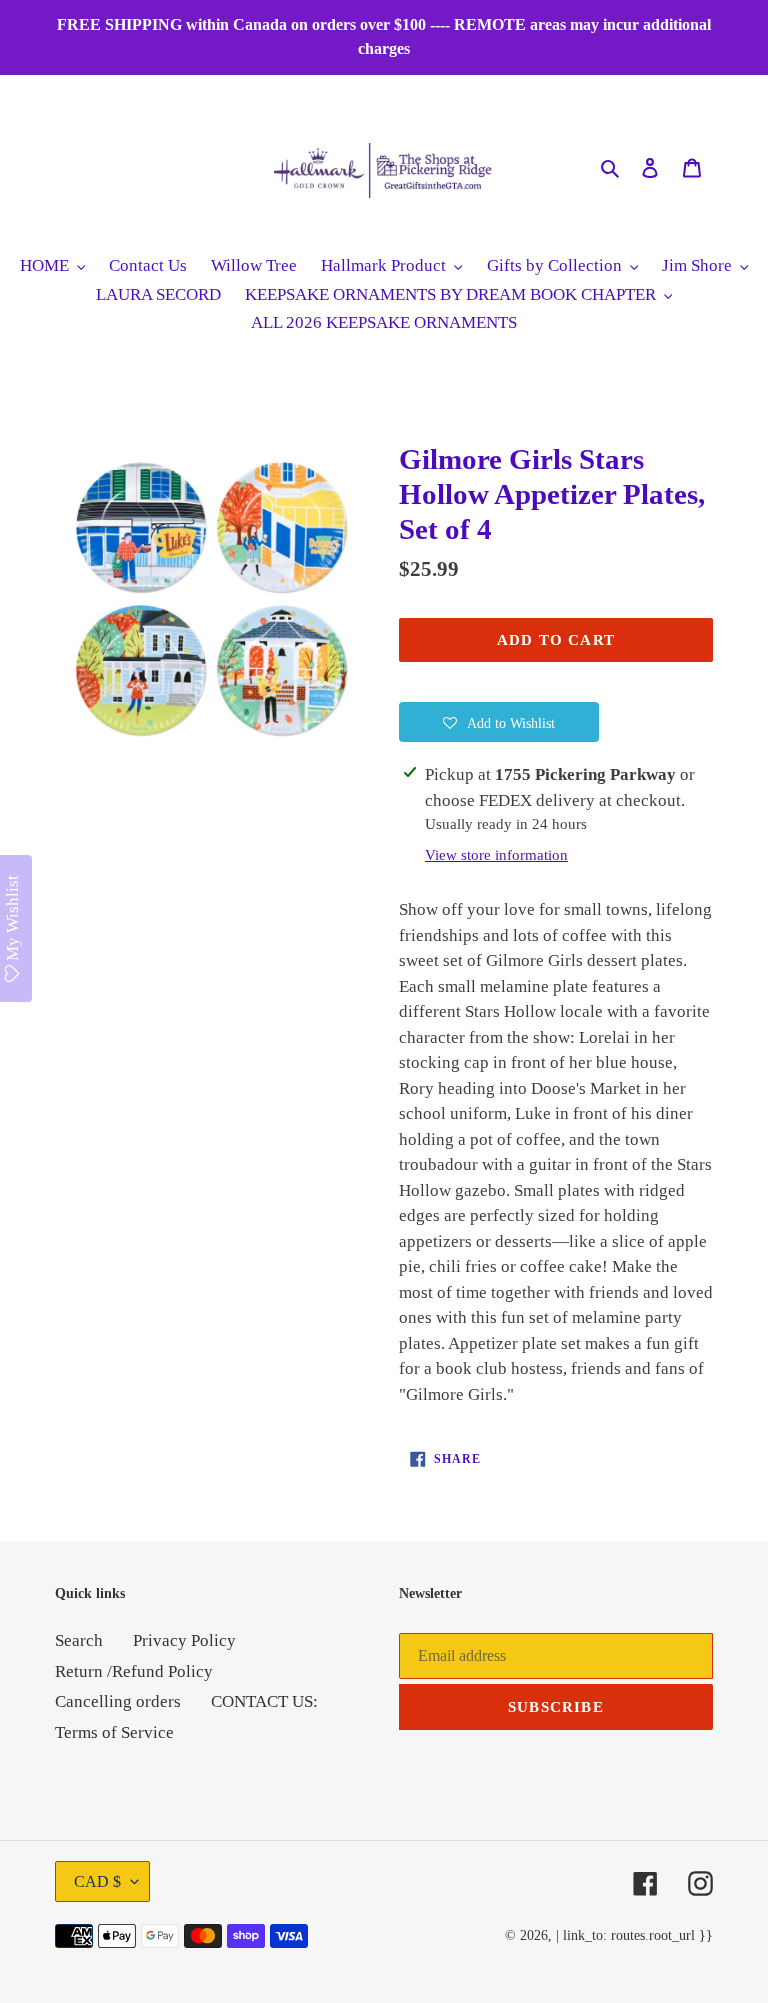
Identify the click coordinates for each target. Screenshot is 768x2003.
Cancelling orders (118, 1701)
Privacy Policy (184, 1640)
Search (79, 1640)
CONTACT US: (264, 1701)
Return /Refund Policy (134, 1671)
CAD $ (97, 1881)
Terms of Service (114, 1732)
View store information (496, 855)
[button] (499, 722)
